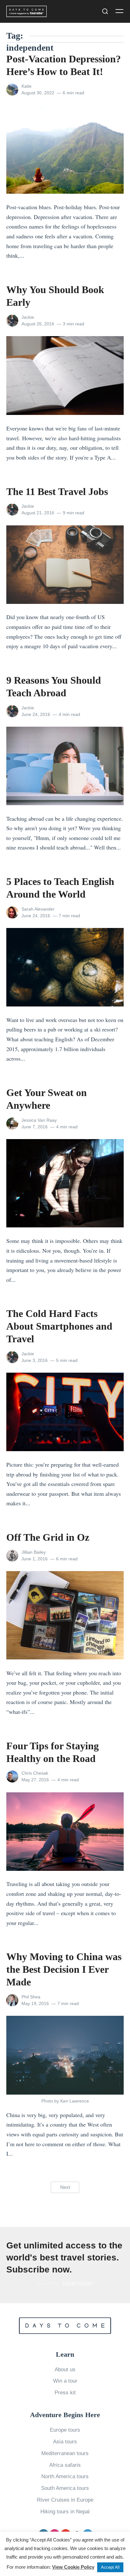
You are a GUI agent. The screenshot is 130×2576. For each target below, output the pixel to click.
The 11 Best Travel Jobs (57, 492)
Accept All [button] (110, 2567)
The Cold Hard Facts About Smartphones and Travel (59, 1326)
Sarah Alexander (38, 909)
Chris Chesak (35, 1773)
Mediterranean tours (65, 2453)
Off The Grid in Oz (48, 1537)
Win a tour (65, 2381)
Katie (27, 86)
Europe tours (65, 2430)
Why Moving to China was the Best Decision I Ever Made (64, 1969)
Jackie (28, 317)
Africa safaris (65, 2465)
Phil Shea (31, 1997)
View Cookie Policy (73, 2567)
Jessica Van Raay (39, 1120)
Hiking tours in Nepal (65, 2512)
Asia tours (65, 2442)
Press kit (65, 2393)
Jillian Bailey (34, 1552)
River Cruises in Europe (65, 2500)
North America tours (65, 2476)
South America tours (65, 2488)
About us (65, 2369)
